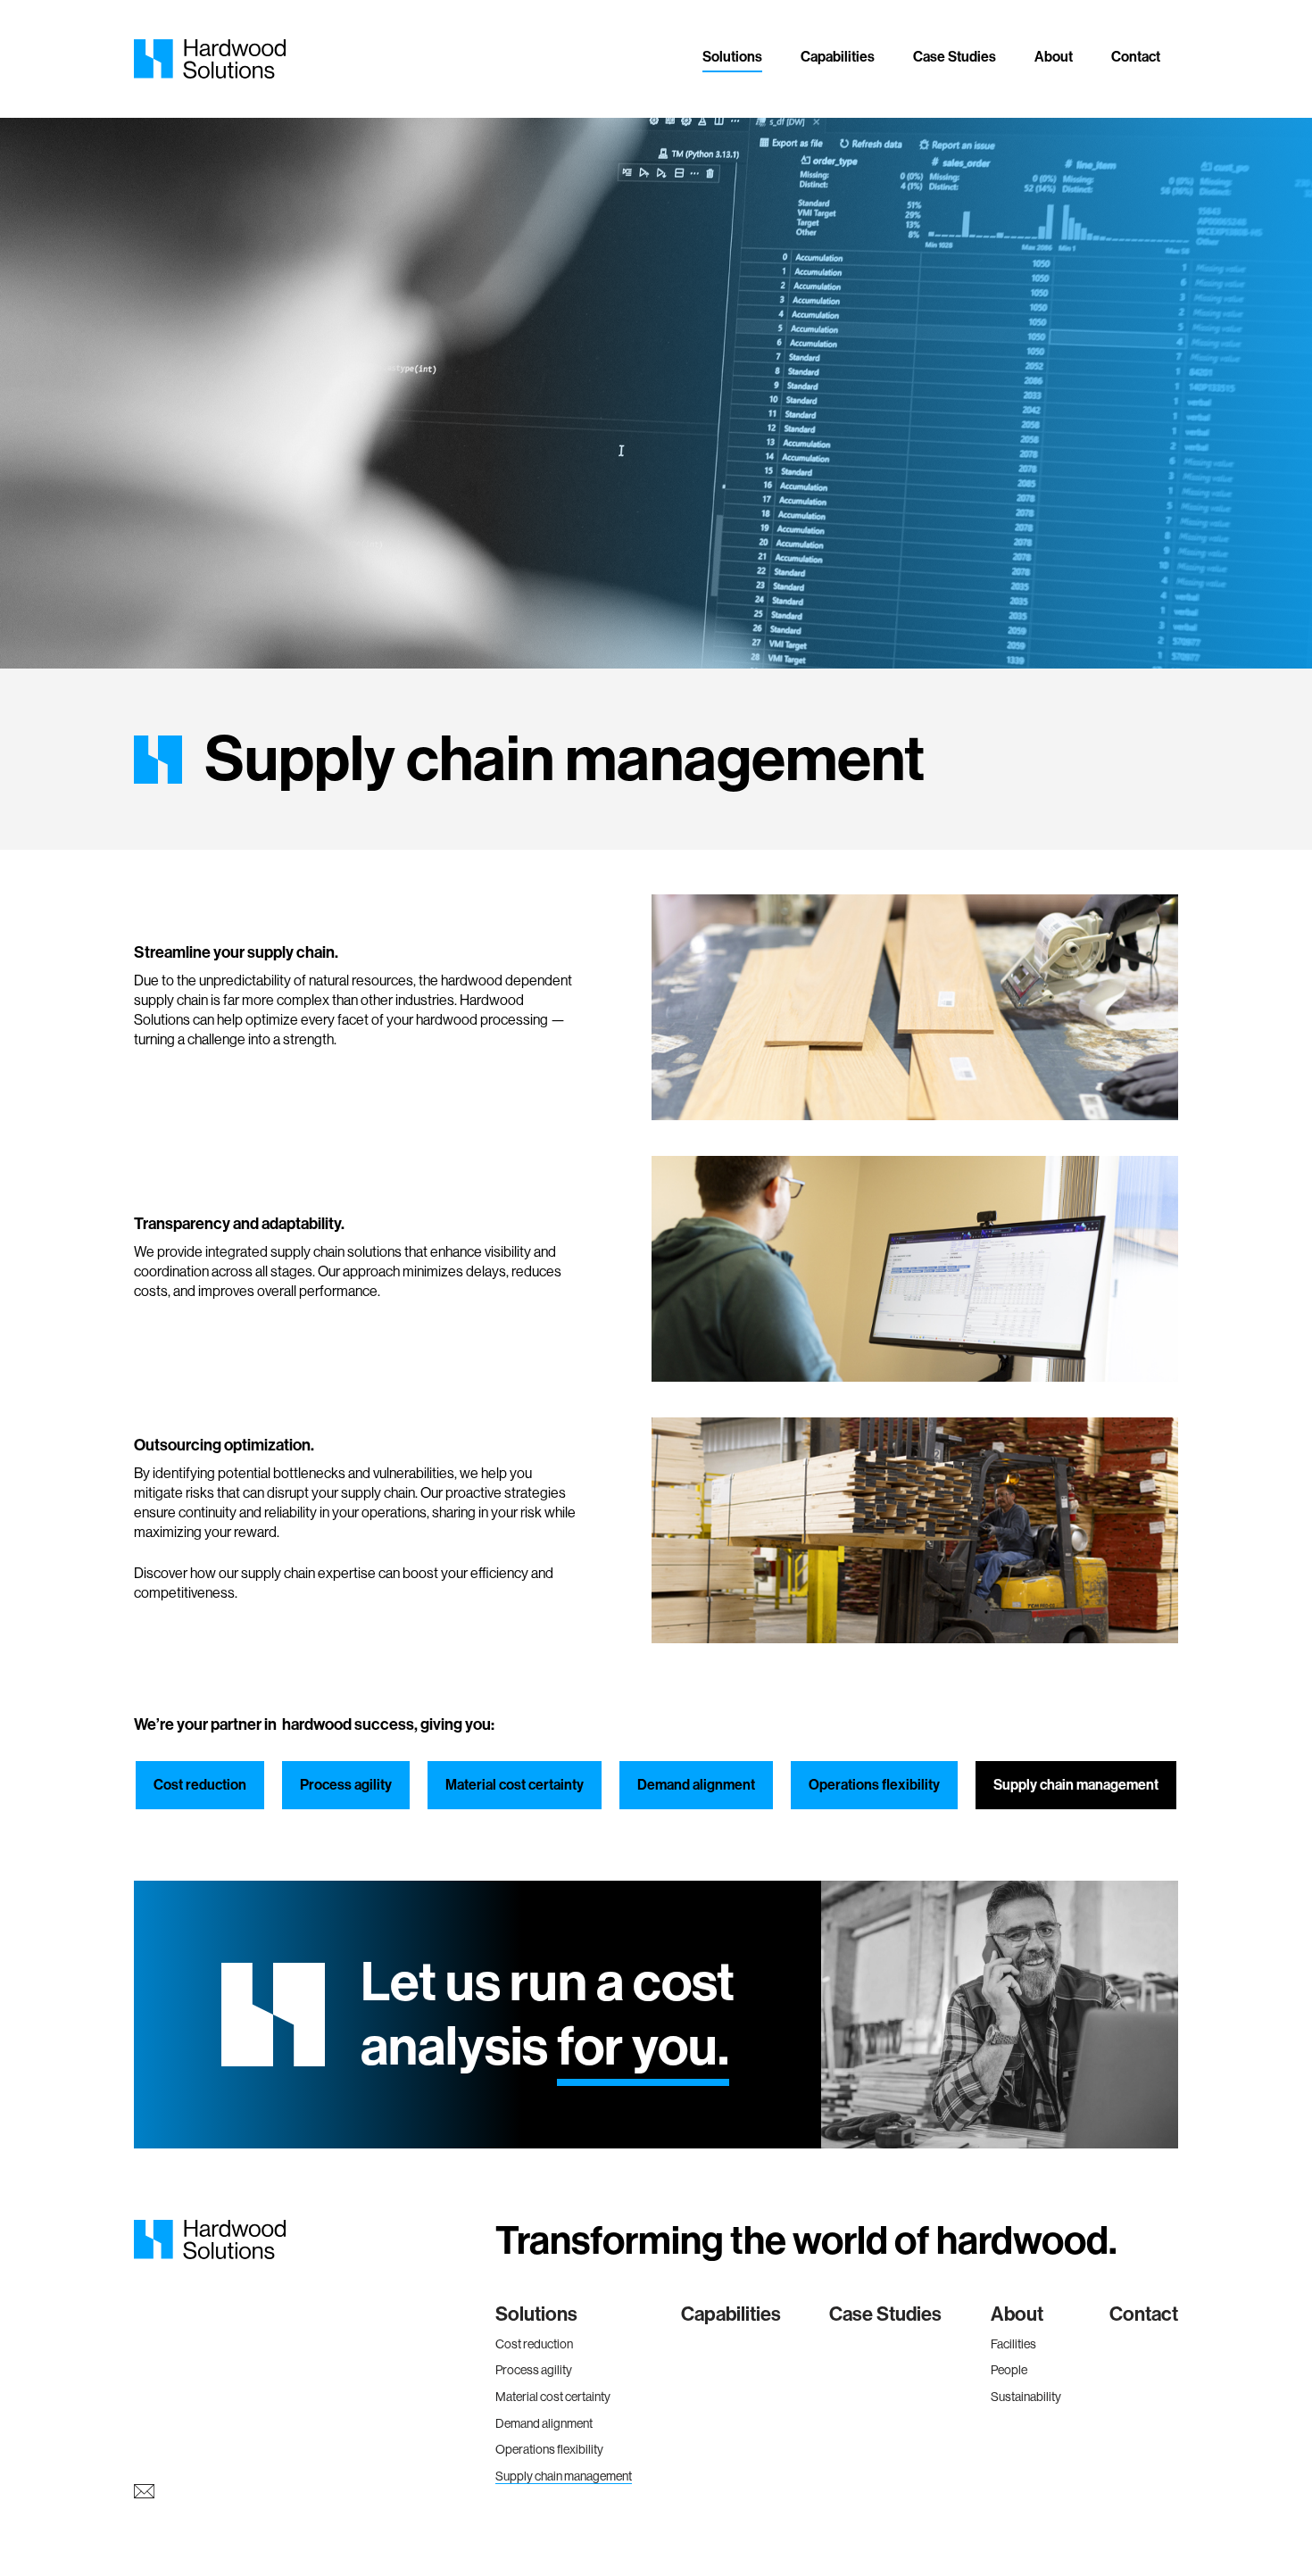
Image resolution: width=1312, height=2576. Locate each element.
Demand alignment (696, 1785)
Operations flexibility (874, 1785)
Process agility (346, 1785)
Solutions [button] (732, 57)
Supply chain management (1076, 1785)
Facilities (1013, 2344)
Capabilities (838, 57)
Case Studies (955, 57)
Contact (1136, 57)
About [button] (1054, 57)
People (1009, 2370)
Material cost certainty (515, 1785)
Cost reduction (200, 1785)
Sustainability (1026, 2397)
